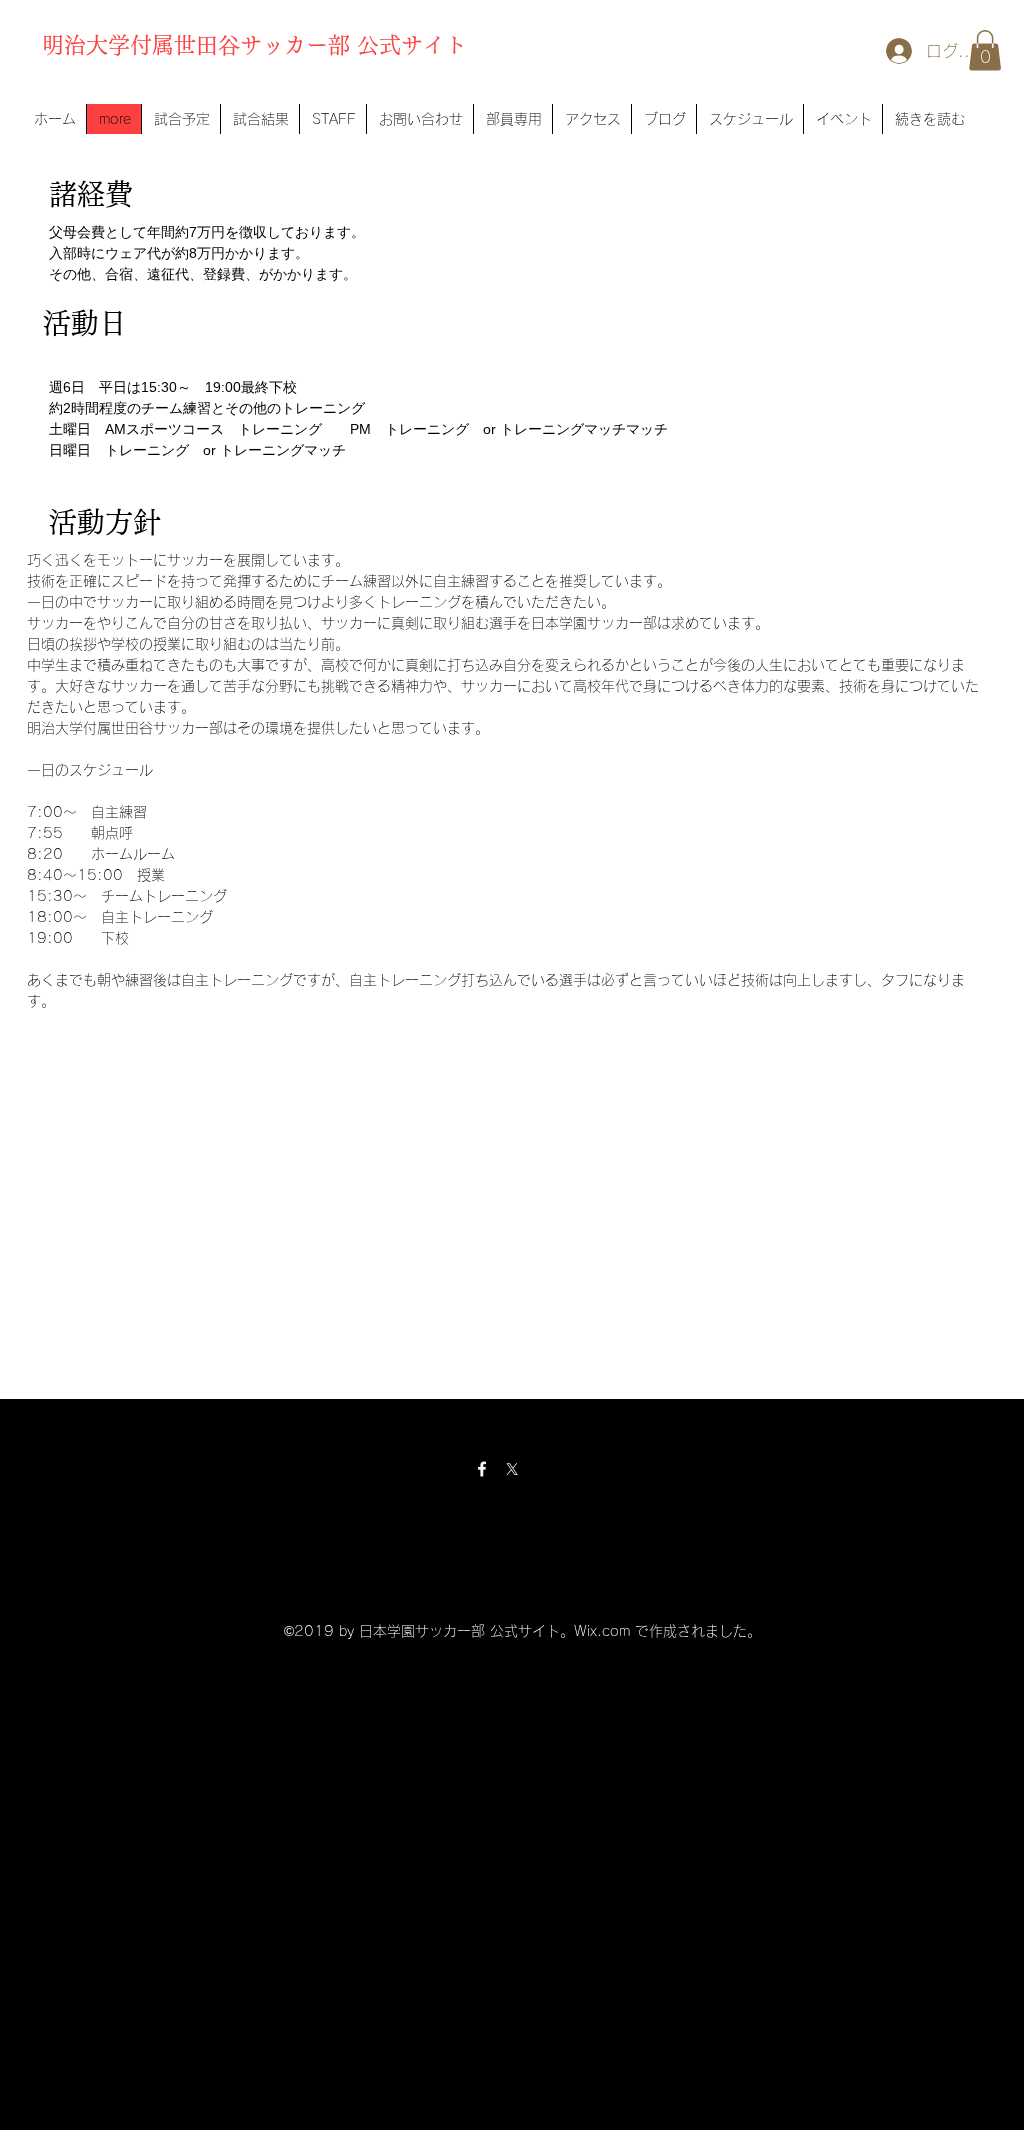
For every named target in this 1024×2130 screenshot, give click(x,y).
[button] (985, 50)
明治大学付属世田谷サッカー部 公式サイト (254, 45)
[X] (512, 1469)
